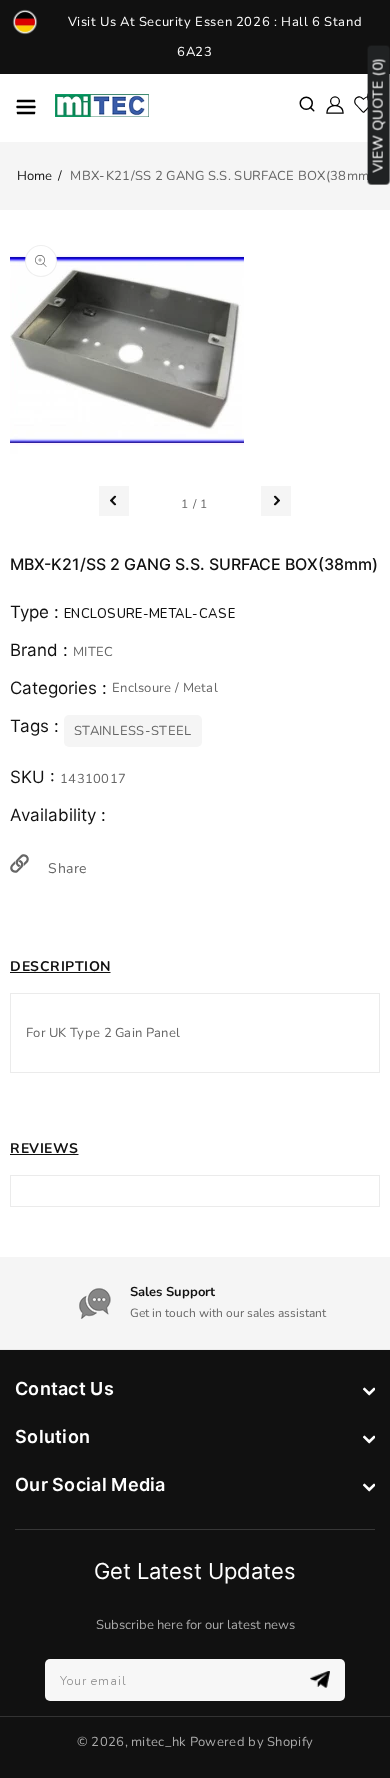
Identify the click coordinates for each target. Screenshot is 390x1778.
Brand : (41, 650)
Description (60, 966)
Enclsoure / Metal (165, 688)
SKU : (35, 777)
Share (65, 868)
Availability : (58, 815)
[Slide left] (114, 501)
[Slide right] (276, 501)
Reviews (44, 1148)
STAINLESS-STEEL (133, 731)
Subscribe (322, 1679)
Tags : (37, 726)
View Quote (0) (378, 115)
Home (35, 176)
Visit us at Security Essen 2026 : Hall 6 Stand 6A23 (215, 37)
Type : (37, 612)
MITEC (93, 652)
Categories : (61, 688)
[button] (307, 106)
